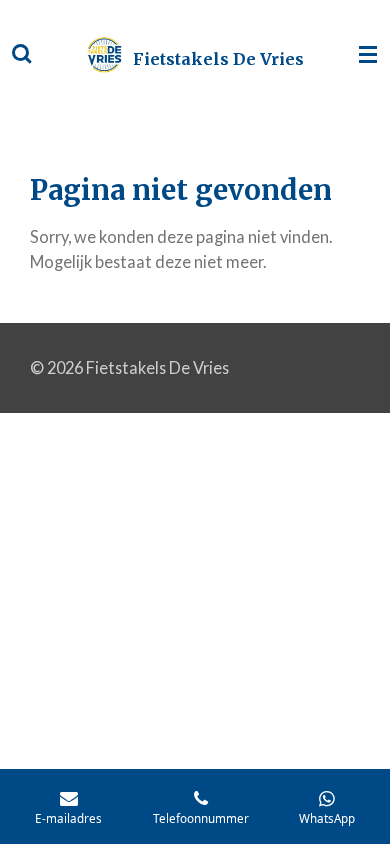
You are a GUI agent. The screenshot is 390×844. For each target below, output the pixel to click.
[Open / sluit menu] (368, 55)
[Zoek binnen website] (22, 55)
